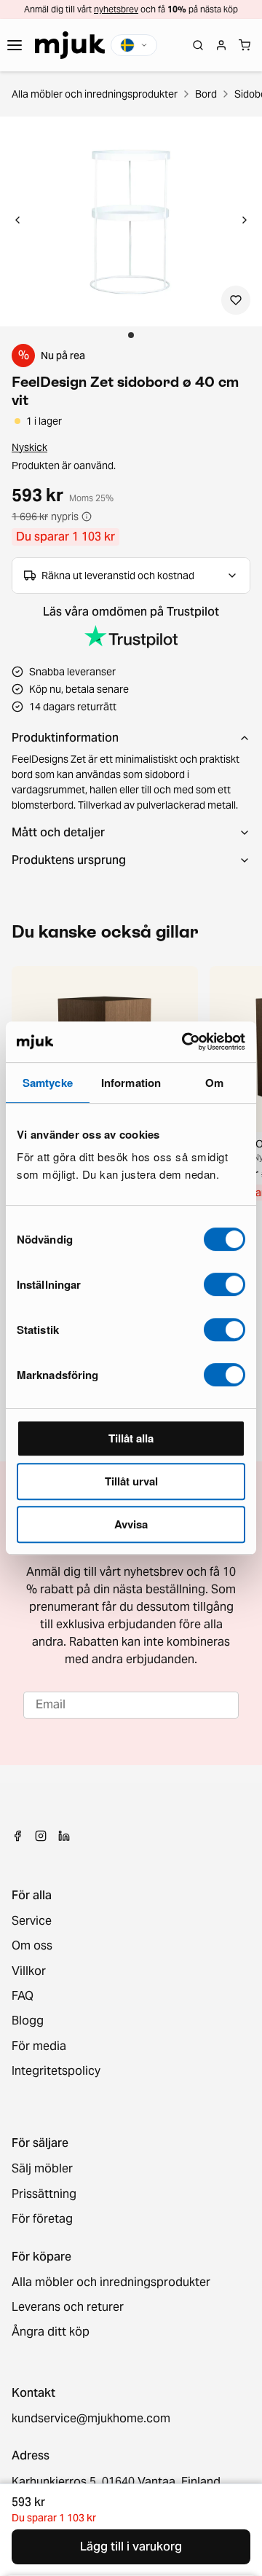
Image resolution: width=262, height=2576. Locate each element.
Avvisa (131, 1524)
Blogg (28, 2021)
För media (39, 2046)
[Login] (221, 45)
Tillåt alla (131, 1438)
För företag (42, 2219)
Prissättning (44, 2194)
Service (32, 1921)
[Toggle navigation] (15, 45)
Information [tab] (131, 1083)
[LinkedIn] (64, 1836)
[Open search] (198, 45)
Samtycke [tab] (48, 1083)
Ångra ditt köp (51, 2332)
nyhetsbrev (116, 9)
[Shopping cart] (245, 45)
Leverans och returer (68, 2307)
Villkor (29, 1971)
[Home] (70, 45)
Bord (206, 94)
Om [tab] (214, 1083)
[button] (131, 221)
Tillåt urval (131, 1481)
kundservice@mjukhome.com (91, 2419)
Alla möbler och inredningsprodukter (95, 94)
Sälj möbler (42, 2169)
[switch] (225, 1284)
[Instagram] (41, 1836)
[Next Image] (245, 221)
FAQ (23, 1996)
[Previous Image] (17, 221)
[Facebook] (17, 1836)
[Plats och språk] (134, 45)
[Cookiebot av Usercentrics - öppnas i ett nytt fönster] (185, 1042)
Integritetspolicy (56, 2071)
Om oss (32, 1946)
